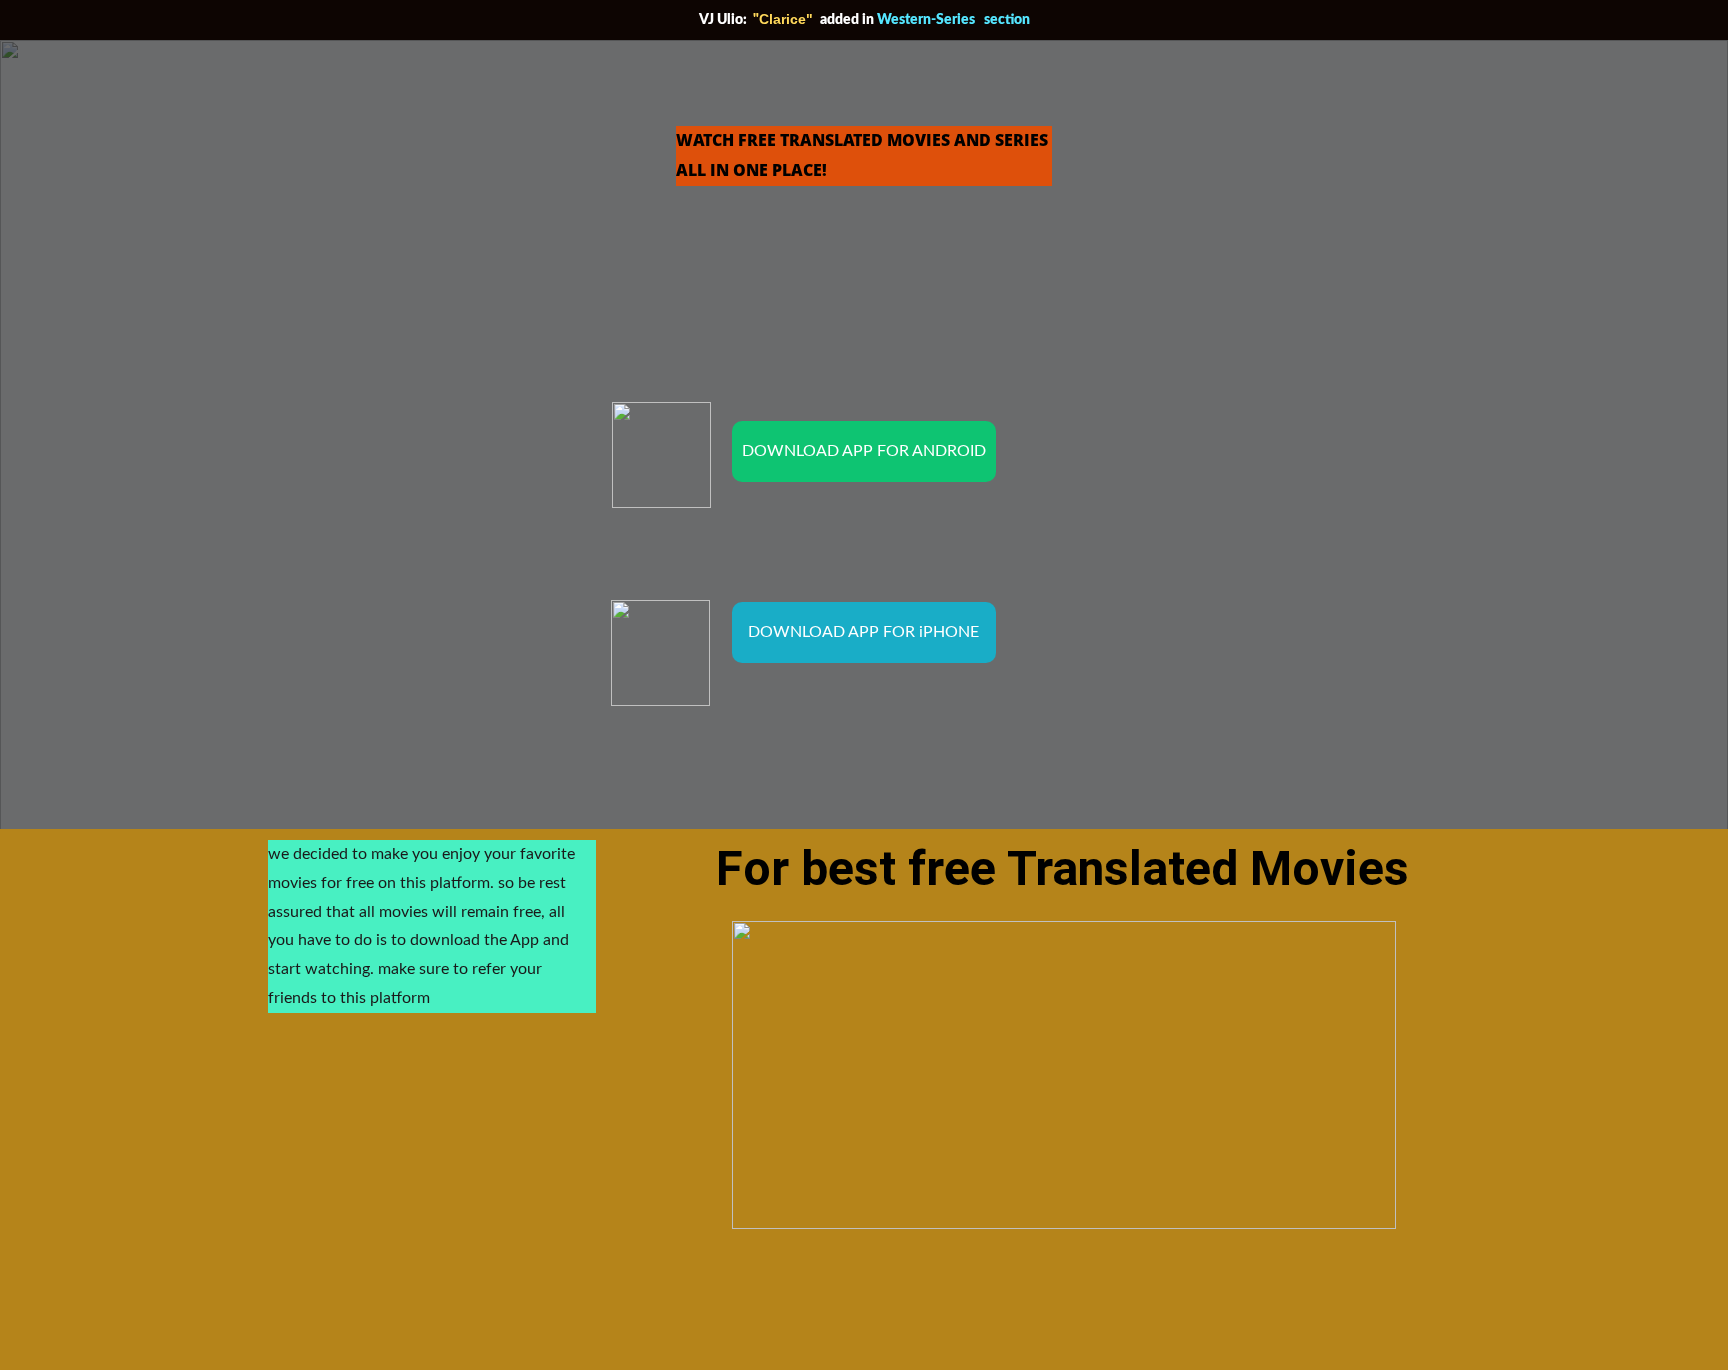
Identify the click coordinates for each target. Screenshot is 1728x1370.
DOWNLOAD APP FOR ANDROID (864, 451)
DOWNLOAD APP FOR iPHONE (863, 632)
